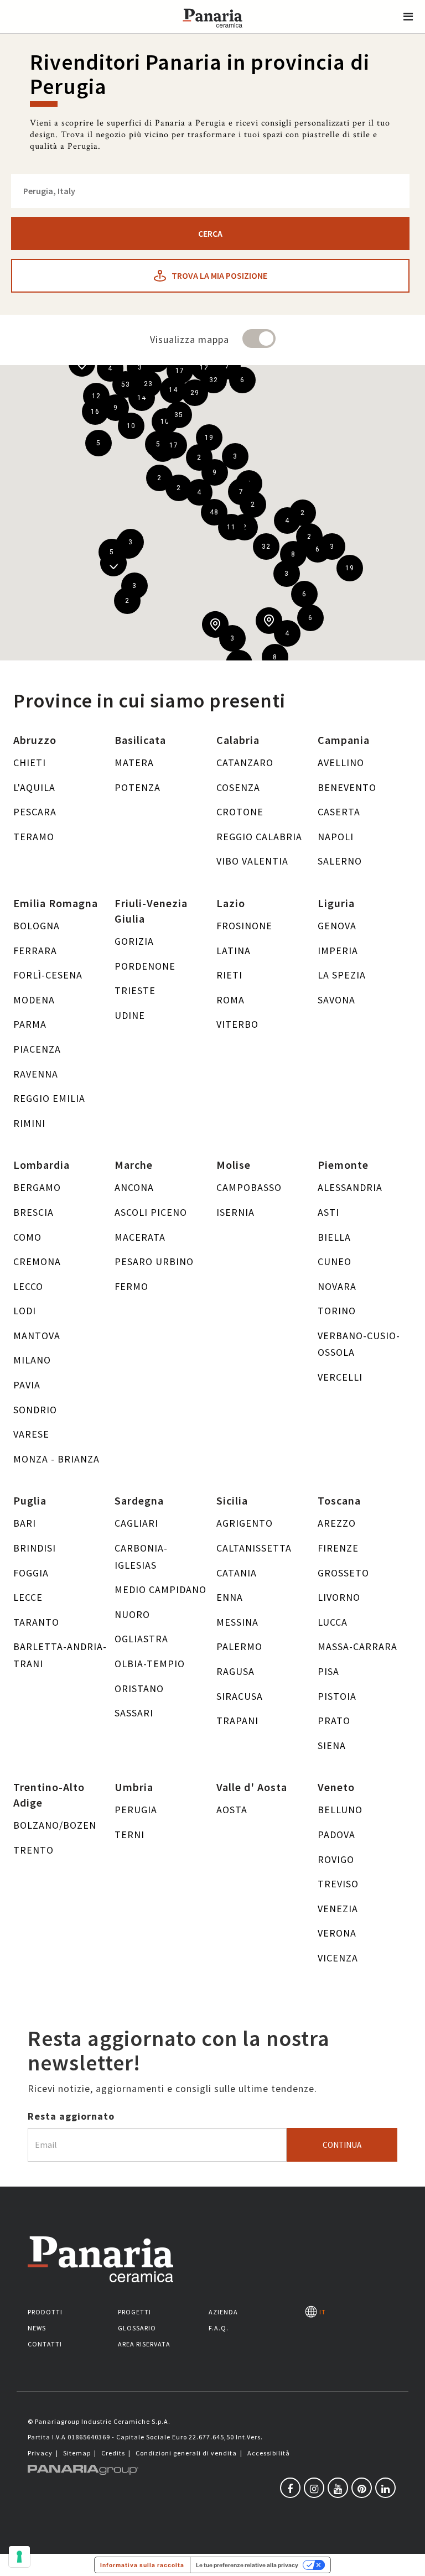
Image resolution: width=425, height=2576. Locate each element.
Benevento (347, 787)
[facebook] (290, 2488)
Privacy (40, 2453)
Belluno (340, 1810)
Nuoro (132, 1614)
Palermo (239, 1646)
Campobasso (249, 1187)
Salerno (340, 861)
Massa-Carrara (357, 1646)
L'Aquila (34, 787)
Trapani (237, 1721)
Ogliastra (141, 1639)
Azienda (223, 2312)
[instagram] (314, 2488)
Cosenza (238, 787)
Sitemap (77, 2453)
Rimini (29, 1123)
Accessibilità (269, 2453)
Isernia (235, 1212)
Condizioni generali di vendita (186, 2453)
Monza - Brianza (56, 1459)
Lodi (25, 1311)
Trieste (135, 990)
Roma (230, 1000)
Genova (337, 926)
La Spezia (342, 975)
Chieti (30, 763)
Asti (328, 1212)
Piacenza (37, 1049)
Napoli (336, 837)
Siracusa (240, 1696)
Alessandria (350, 1187)
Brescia (33, 1212)
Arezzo (337, 1523)
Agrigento (245, 1523)
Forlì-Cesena (48, 975)
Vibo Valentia (252, 861)
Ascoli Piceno (151, 1212)
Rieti (229, 975)
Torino (337, 1311)
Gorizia (134, 941)
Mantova (37, 1336)
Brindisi (35, 1548)
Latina (234, 951)
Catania (237, 1573)
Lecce (28, 1597)
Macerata (140, 1237)
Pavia (27, 1385)
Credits (113, 2453)
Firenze (338, 1548)
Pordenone (145, 966)
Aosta (232, 1810)
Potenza (138, 787)
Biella (334, 1237)
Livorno (339, 1597)
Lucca (333, 1622)
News (37, 2328)
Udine (130, 1015)
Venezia (338, 1909)
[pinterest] (362, 2488)
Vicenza (338, 1958)
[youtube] (338, 2488)
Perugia (136, 1810)
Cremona (37, 1261)
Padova (336, 1835)
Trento (33, 1850)
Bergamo (37, 1187)
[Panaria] (212, 32)
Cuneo (335, 1261)
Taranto (36, 1622)
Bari (25, 1523)
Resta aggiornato (71, 2116)
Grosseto (343, 1573)
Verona (337, 1933)
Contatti (45, 2344)
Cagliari (136, 1523)
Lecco (28, 1286)
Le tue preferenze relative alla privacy (247, 2565)
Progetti (134, 2312)
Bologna (37, 926)
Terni (129, 1835)
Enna (230, 1597)
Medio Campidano (160, 1589)
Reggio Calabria (259, 837)
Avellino (341, 763)
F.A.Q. (219, 2328)
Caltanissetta (254, 1548)
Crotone (240, 812)
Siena (332, 1745)
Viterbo (237, 1024)
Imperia (338, 951)
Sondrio (35, 1410)
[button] (408, 17)
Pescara (35, 812)
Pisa (328, 1671)
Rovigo (336, 1859)
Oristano (139, 1688)
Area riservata (144, 2344)
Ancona (134, 1187)
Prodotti (45, 2312)
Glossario (137, 2328)
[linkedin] (385, 2488)
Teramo (34, 837)
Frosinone (244, 926)
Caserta (339, 812)
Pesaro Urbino (154, 1261)
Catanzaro (245, 763)
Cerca (210, 233)
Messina (237, 1622)
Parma (30, 1024)
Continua (342, 2145)
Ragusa (235, 1671)
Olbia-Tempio (150, 1664)
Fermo (131, 1286)
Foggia (31, 1573)
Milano (32, 1360)
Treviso (338, 1884)
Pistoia (337, 1696)
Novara (337, 1286)
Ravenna (36, 1074)
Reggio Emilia (49, 1098)
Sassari (134, 1713)
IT (321, 2312)
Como (27, 1237)
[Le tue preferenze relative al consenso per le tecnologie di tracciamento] (19, 2557)
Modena (34, 1000)
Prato (334, 1721)
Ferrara (35, 951)
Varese (31, 1434)
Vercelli (340, 1377)
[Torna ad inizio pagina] (408, 2559)
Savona (336, 1000)
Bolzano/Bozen (55, 1825)
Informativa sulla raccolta (142, 2565)
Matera (134, 763)
